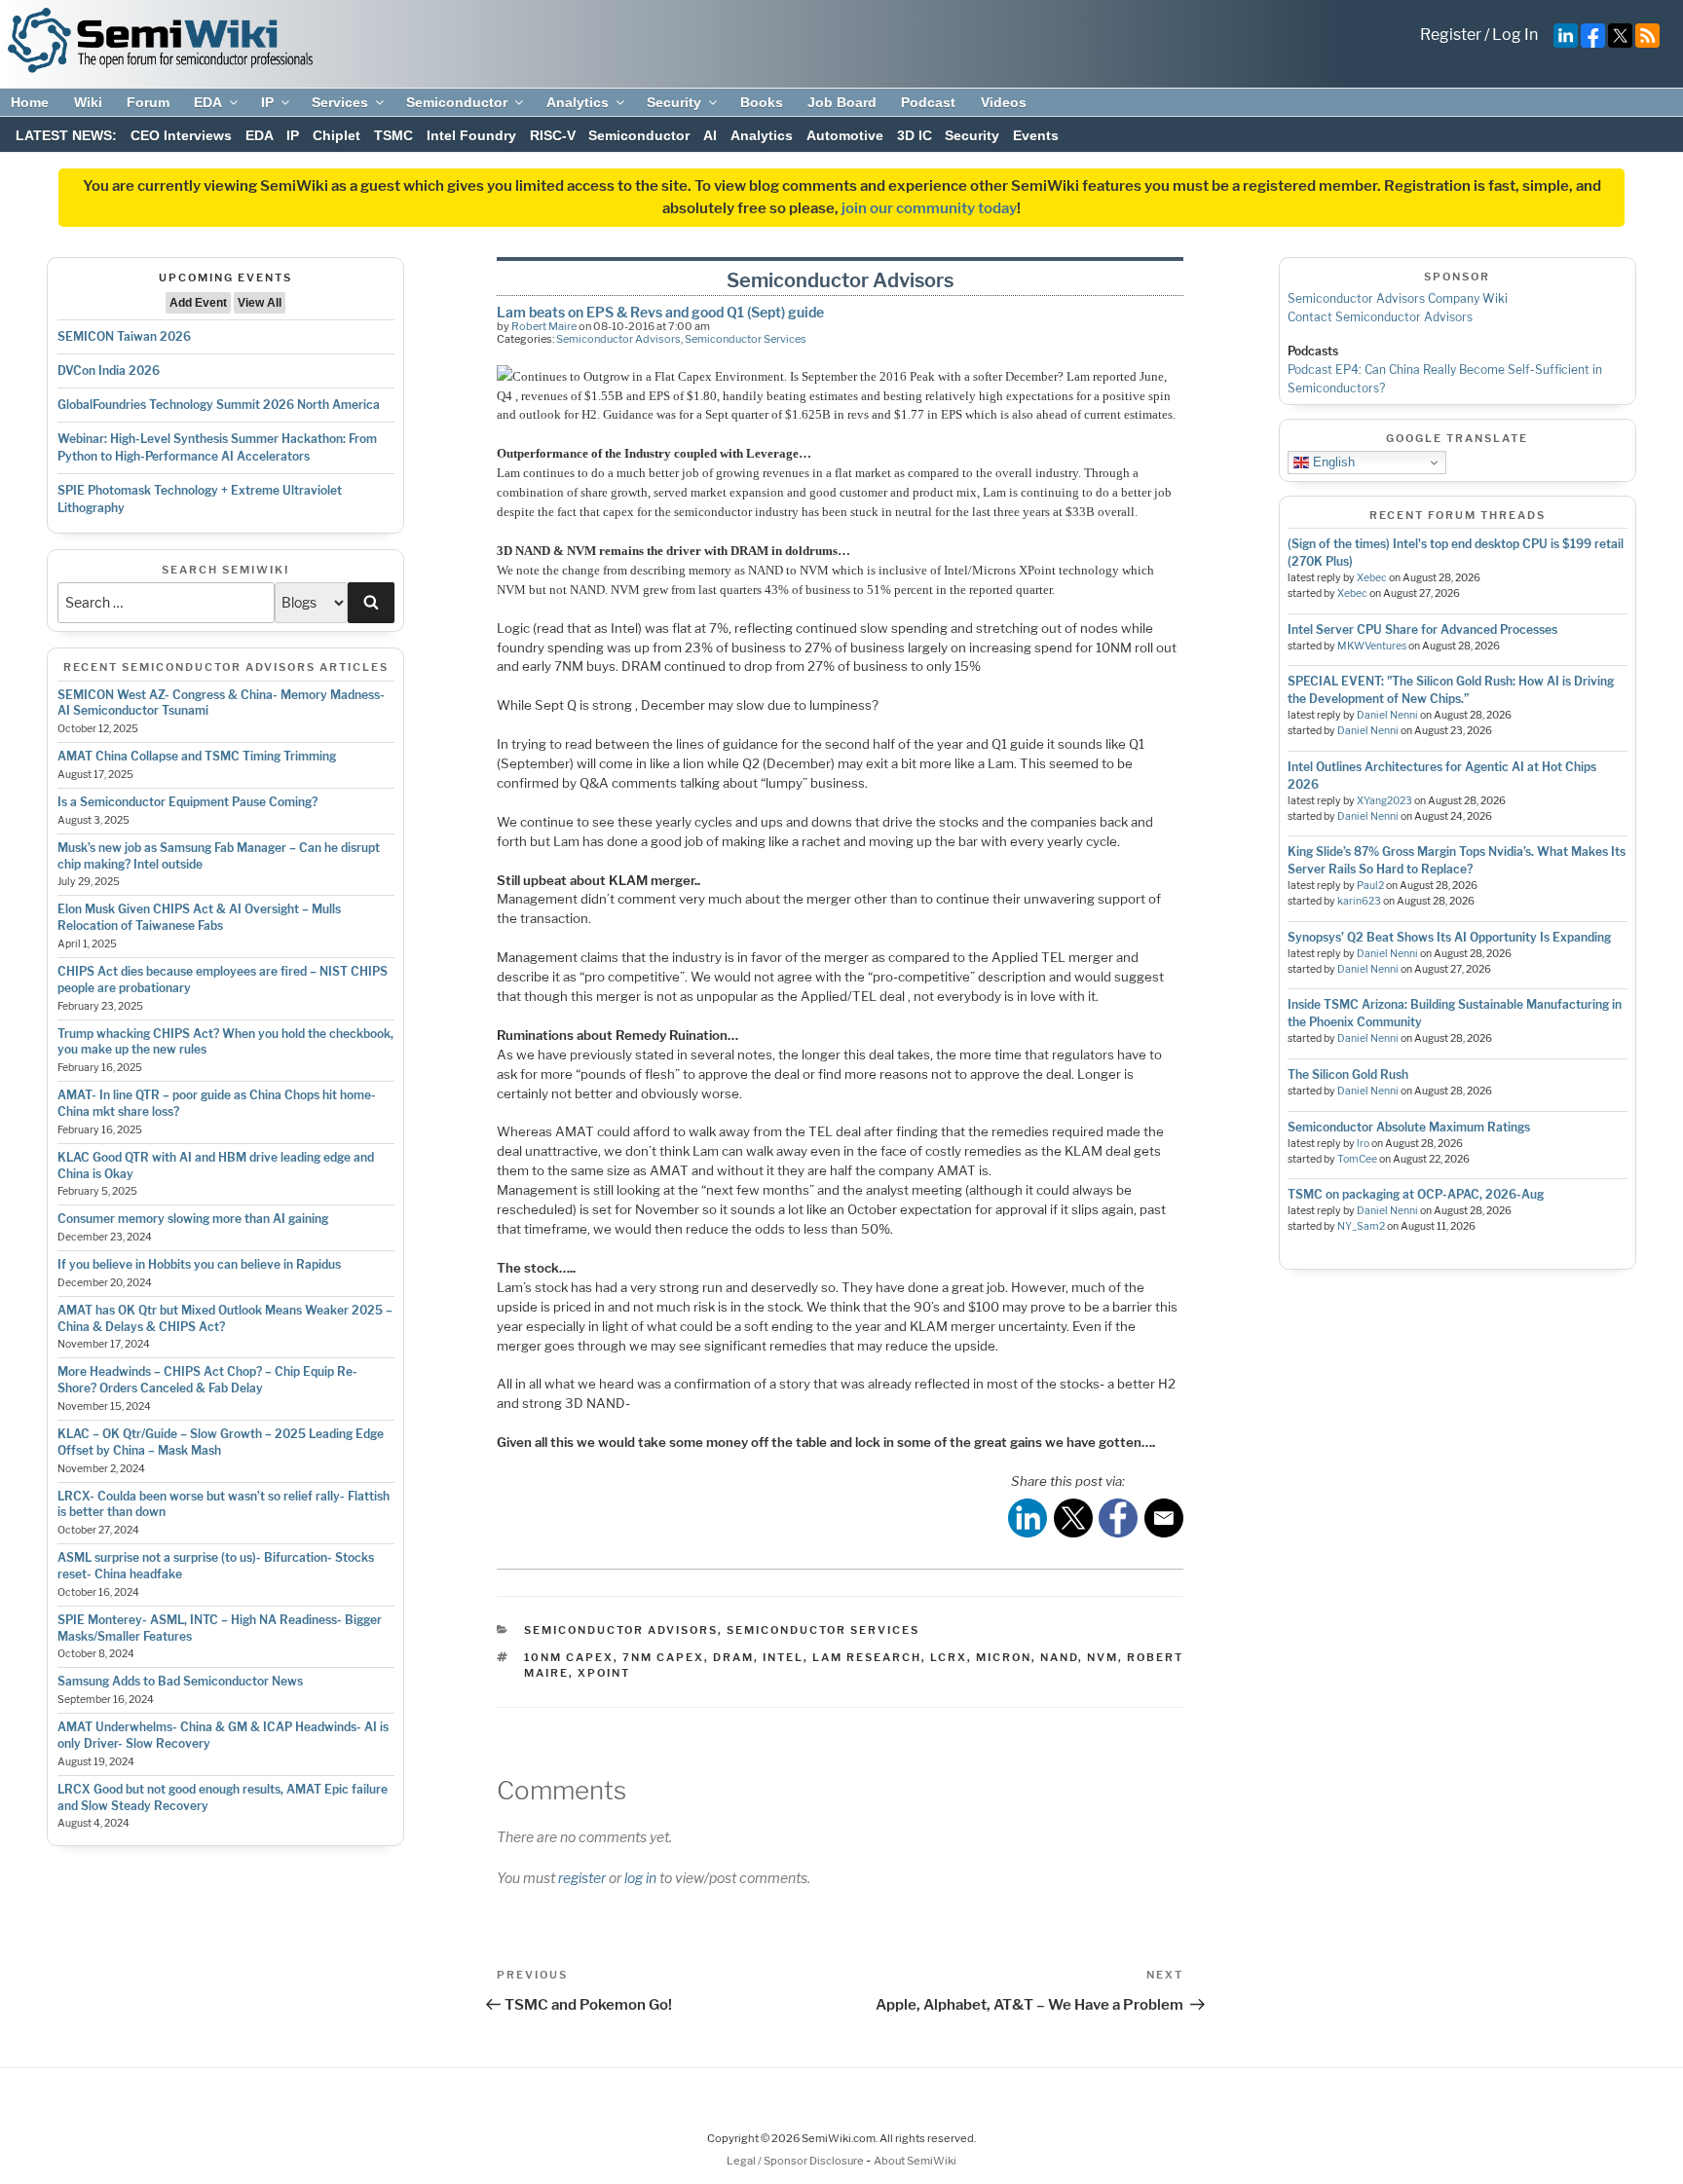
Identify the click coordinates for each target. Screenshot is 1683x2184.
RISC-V (553, 135)
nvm (1103, 1657)
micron (1004, 1657)
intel (783, 1657)
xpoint (604, 1673)
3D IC (915, 135)
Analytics (578, 102)
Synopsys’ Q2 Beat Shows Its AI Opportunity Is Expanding (1449, 937)
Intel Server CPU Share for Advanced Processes (1422, 629)
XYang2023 (1384, 801)
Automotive (845, 135)
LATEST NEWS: (66, 135)
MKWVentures (1372, 646)
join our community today (929, 208)
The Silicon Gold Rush (1348, 1074)
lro (1363, 1144)
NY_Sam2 (1361, 1226)
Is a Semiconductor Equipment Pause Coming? (187, 802)
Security (674, 102)
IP (267, 102)
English (1332, 462)
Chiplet (337, 135)
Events (1036, 135)
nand (1059, 1657)
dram (733, 1657)
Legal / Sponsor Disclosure (796, 2161)
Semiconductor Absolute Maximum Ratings (1409, 1127)
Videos (1004, 102)
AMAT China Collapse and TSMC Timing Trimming (197, 756)
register (582, 1878)
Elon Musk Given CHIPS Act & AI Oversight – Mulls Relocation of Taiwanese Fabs (199, 917)
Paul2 (1370, 886)
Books (762, 102)
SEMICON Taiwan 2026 (124, 336)
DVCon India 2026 (109, 370)
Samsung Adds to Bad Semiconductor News (180, 1681)
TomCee (1357, 1159)
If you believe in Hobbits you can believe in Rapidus (199, 1264)
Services (340, 102)
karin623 (1359, 901)
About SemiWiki (915, 2161)
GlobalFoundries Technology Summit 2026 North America (219, 405)
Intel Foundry (471, 135)
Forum (148, 102)
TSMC (393, 135)
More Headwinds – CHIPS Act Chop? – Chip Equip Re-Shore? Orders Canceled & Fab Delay (207, 1380)
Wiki (88, 102)
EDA (208, 102)
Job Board (842, 102)
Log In (1515, 35)
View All (260, 303)
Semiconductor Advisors (618, 339)
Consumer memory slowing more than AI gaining (193, 1219)
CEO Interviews (181, 135)
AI (710, 135)
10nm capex (569, 1657)
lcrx (949, 1657)
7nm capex (663, 1657)
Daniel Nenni (1387, 715)
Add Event (198, 303)
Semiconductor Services (746, 339)
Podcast (928, 102)
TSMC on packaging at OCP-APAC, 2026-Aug (1416, 1194)
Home (30, 102)
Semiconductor (457, 102)
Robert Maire (544, 326)
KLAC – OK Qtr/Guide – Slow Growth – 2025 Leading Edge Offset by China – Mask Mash (221, 1442)
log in (640, 1878)
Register (1451, 35)
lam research (867, 1657)
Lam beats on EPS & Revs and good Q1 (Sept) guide (660, 312)
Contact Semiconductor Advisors (1380, 317)
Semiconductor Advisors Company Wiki (1398, 298)
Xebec (1372, 578)
